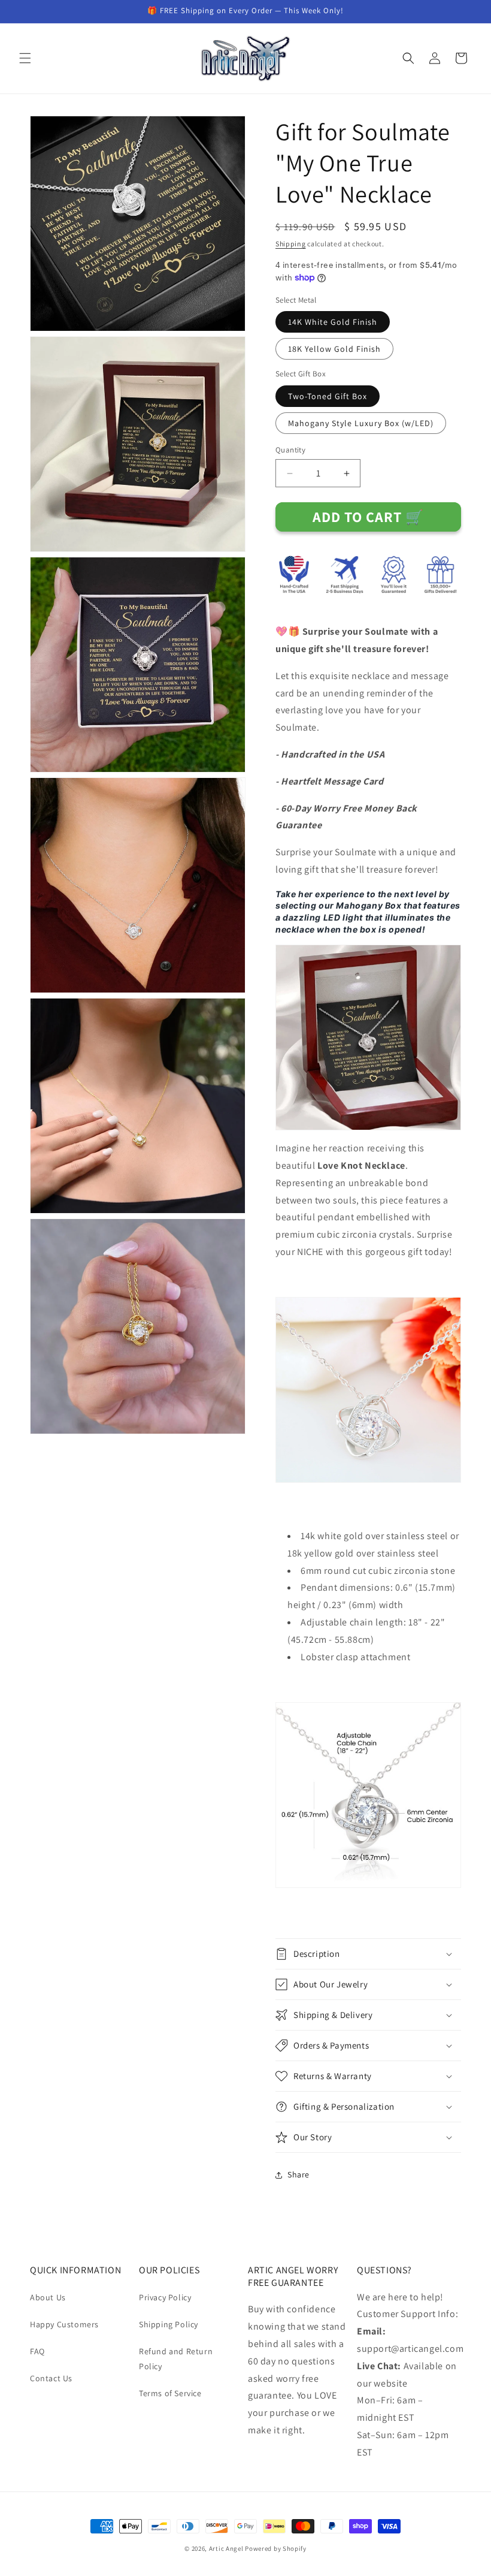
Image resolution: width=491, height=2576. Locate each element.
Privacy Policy (165, 2297)
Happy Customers (64, 2324)
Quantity (290, 450)
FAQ (37, 2351)
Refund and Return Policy (176, 2359)
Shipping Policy (169, 2324)
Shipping (291, 244)
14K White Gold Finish (333, 322)
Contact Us (51, 2378)
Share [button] (298, 2174)
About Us (48, 2297)
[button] (25, 58)
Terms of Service (170, 2393)
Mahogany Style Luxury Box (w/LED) (361, 423)
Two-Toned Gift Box (328, 396)
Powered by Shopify (276, 2548)
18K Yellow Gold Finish (334, 349)
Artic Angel (226, 2548)
